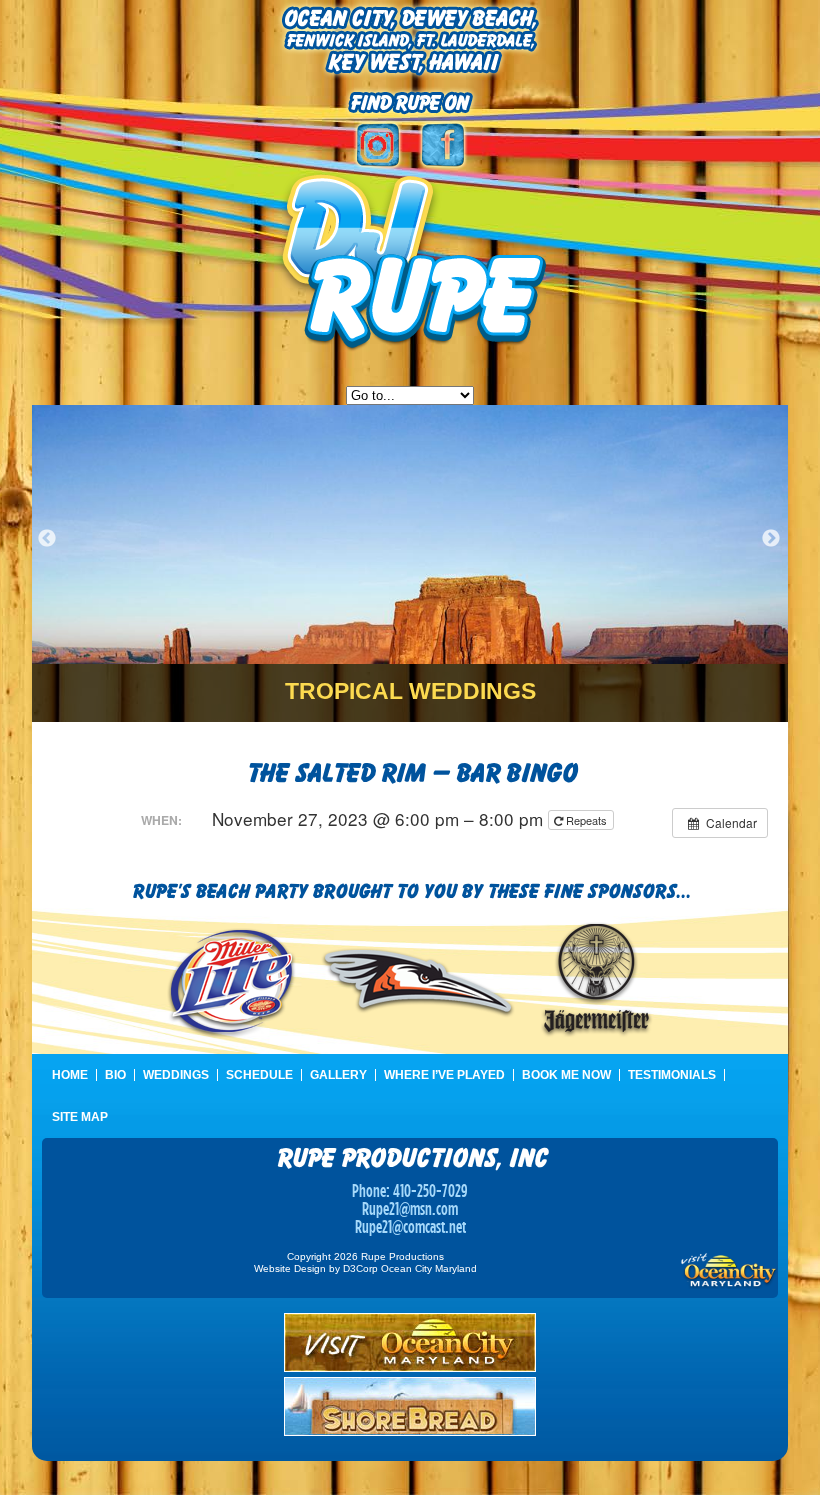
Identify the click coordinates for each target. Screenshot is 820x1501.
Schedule (259, 1075)
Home (70, 1075)
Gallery (338, 1075)
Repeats (586, 820)
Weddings (176, 1075)
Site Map (80, 1117)
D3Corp (360, 1268)
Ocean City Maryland (429, 1268)
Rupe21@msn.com (410, 1208)
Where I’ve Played (444, 1075)
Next (771, 539)
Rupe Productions (402, 1256)
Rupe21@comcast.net (410, 1227)
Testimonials (672, 1075)
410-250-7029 (430, 1190)
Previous (47, 539)
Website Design (290, 1268)
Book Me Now (566, 1075)
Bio (115, 1075)
